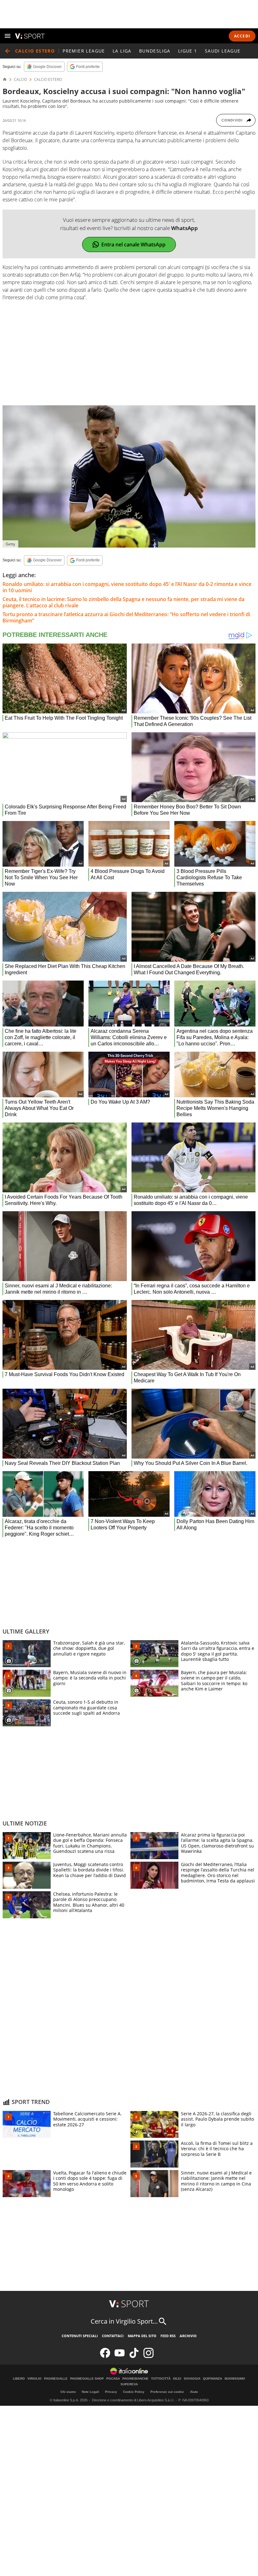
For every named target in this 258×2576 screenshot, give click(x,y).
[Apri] (8, 36)
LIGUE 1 (188, 51)
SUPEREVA (129, 2384)
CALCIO (20, 80)
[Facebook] (105, 2357)
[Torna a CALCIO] (8, 51)
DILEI (177, 2379)
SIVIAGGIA (192, 2379)
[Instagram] (149, 2357)
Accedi (242, 36)
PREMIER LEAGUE (84, 51)
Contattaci (113, 2336)
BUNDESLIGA (155, 51)
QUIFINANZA (213, 2379)
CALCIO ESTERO (48, 80)
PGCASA (113, 2379)
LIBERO (19, 2379)
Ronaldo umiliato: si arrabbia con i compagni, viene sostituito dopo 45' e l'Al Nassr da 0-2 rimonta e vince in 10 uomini (127, 587)
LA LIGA (122, 51)
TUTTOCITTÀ (161, 2379)
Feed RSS (168, 2336)
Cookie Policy (134, 2392)
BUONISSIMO (235, 2379)
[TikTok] (134, 2357)
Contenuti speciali (80, 2336)
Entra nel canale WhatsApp (133, 245)
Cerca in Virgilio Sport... (124, 2321)
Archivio (188, 2336)
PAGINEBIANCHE (135, 2379)
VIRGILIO (34, 2379)
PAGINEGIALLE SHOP (87, 2379)
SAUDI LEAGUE (223, 51)
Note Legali (90, 2392)
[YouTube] (120, 2357)
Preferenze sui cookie (167, 2392)
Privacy (111, 2392)
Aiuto (194, 2392)
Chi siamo (68, 2392)
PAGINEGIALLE (56, 2379)
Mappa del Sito (142, 2336)
